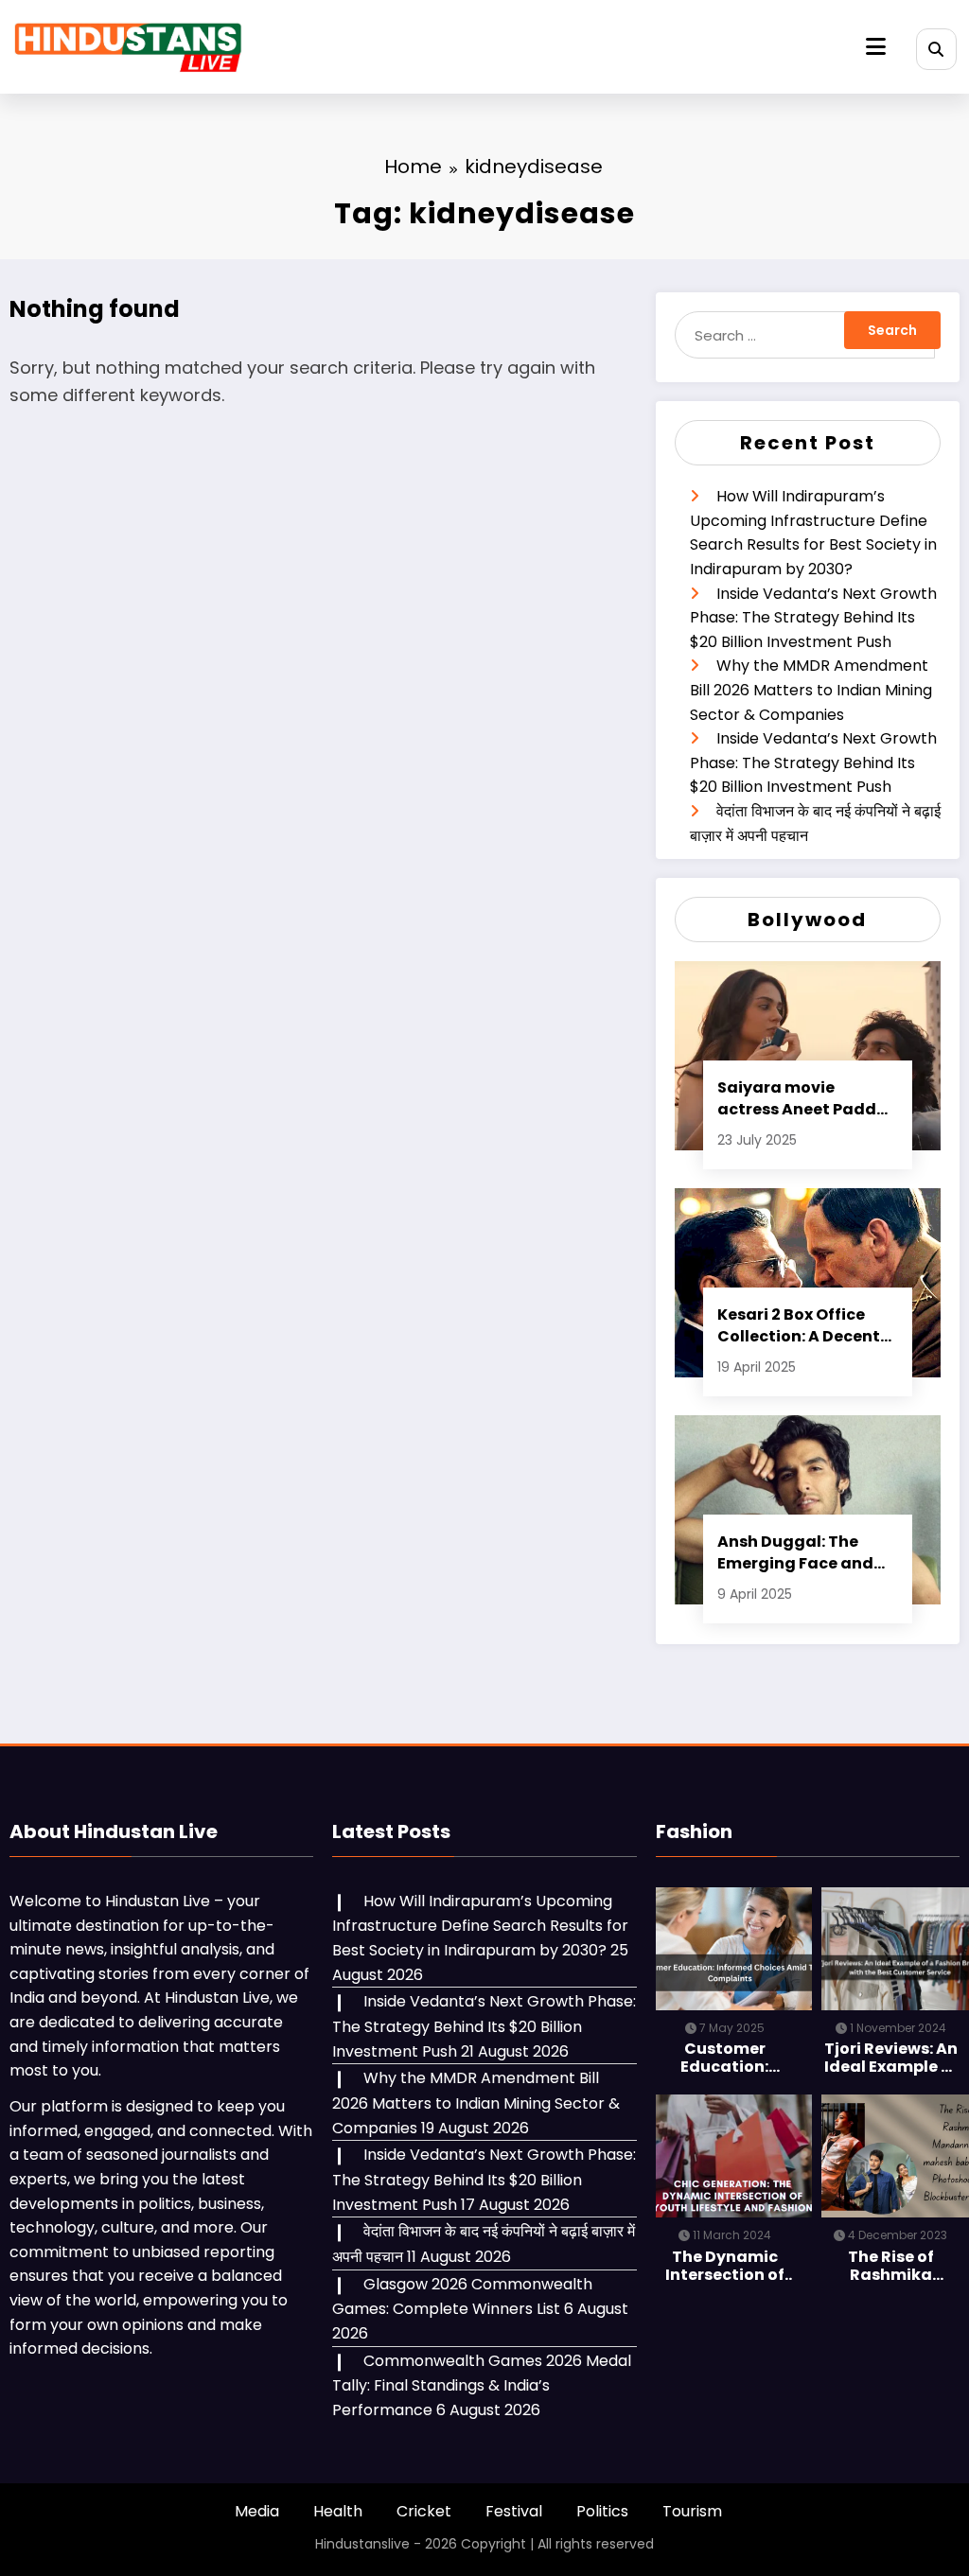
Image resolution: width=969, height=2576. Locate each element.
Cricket (424, 2511)
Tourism (692, 2511)
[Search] (936, 49)
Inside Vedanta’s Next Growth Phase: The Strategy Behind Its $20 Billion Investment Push (813, 618)
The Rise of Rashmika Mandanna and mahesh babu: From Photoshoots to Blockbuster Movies (890, 2266)
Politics (602, 2511)
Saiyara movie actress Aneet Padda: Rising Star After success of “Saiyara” (804, 1098)
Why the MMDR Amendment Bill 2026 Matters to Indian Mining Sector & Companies (811, 690)
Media (257, 2511)
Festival (514, 2511)
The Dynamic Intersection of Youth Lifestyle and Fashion (724, 2266)
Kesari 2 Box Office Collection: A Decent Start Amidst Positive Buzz (803, 1325)
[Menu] (876, 47)
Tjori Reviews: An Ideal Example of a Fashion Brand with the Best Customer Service (891, 2058)
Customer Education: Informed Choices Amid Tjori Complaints (725, 2058)
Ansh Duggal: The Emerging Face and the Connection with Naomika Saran (800, 1552)
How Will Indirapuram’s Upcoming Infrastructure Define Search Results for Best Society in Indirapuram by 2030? (480, 1926)
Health (338, 2511)
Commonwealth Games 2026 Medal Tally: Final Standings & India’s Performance (482, 2385)
